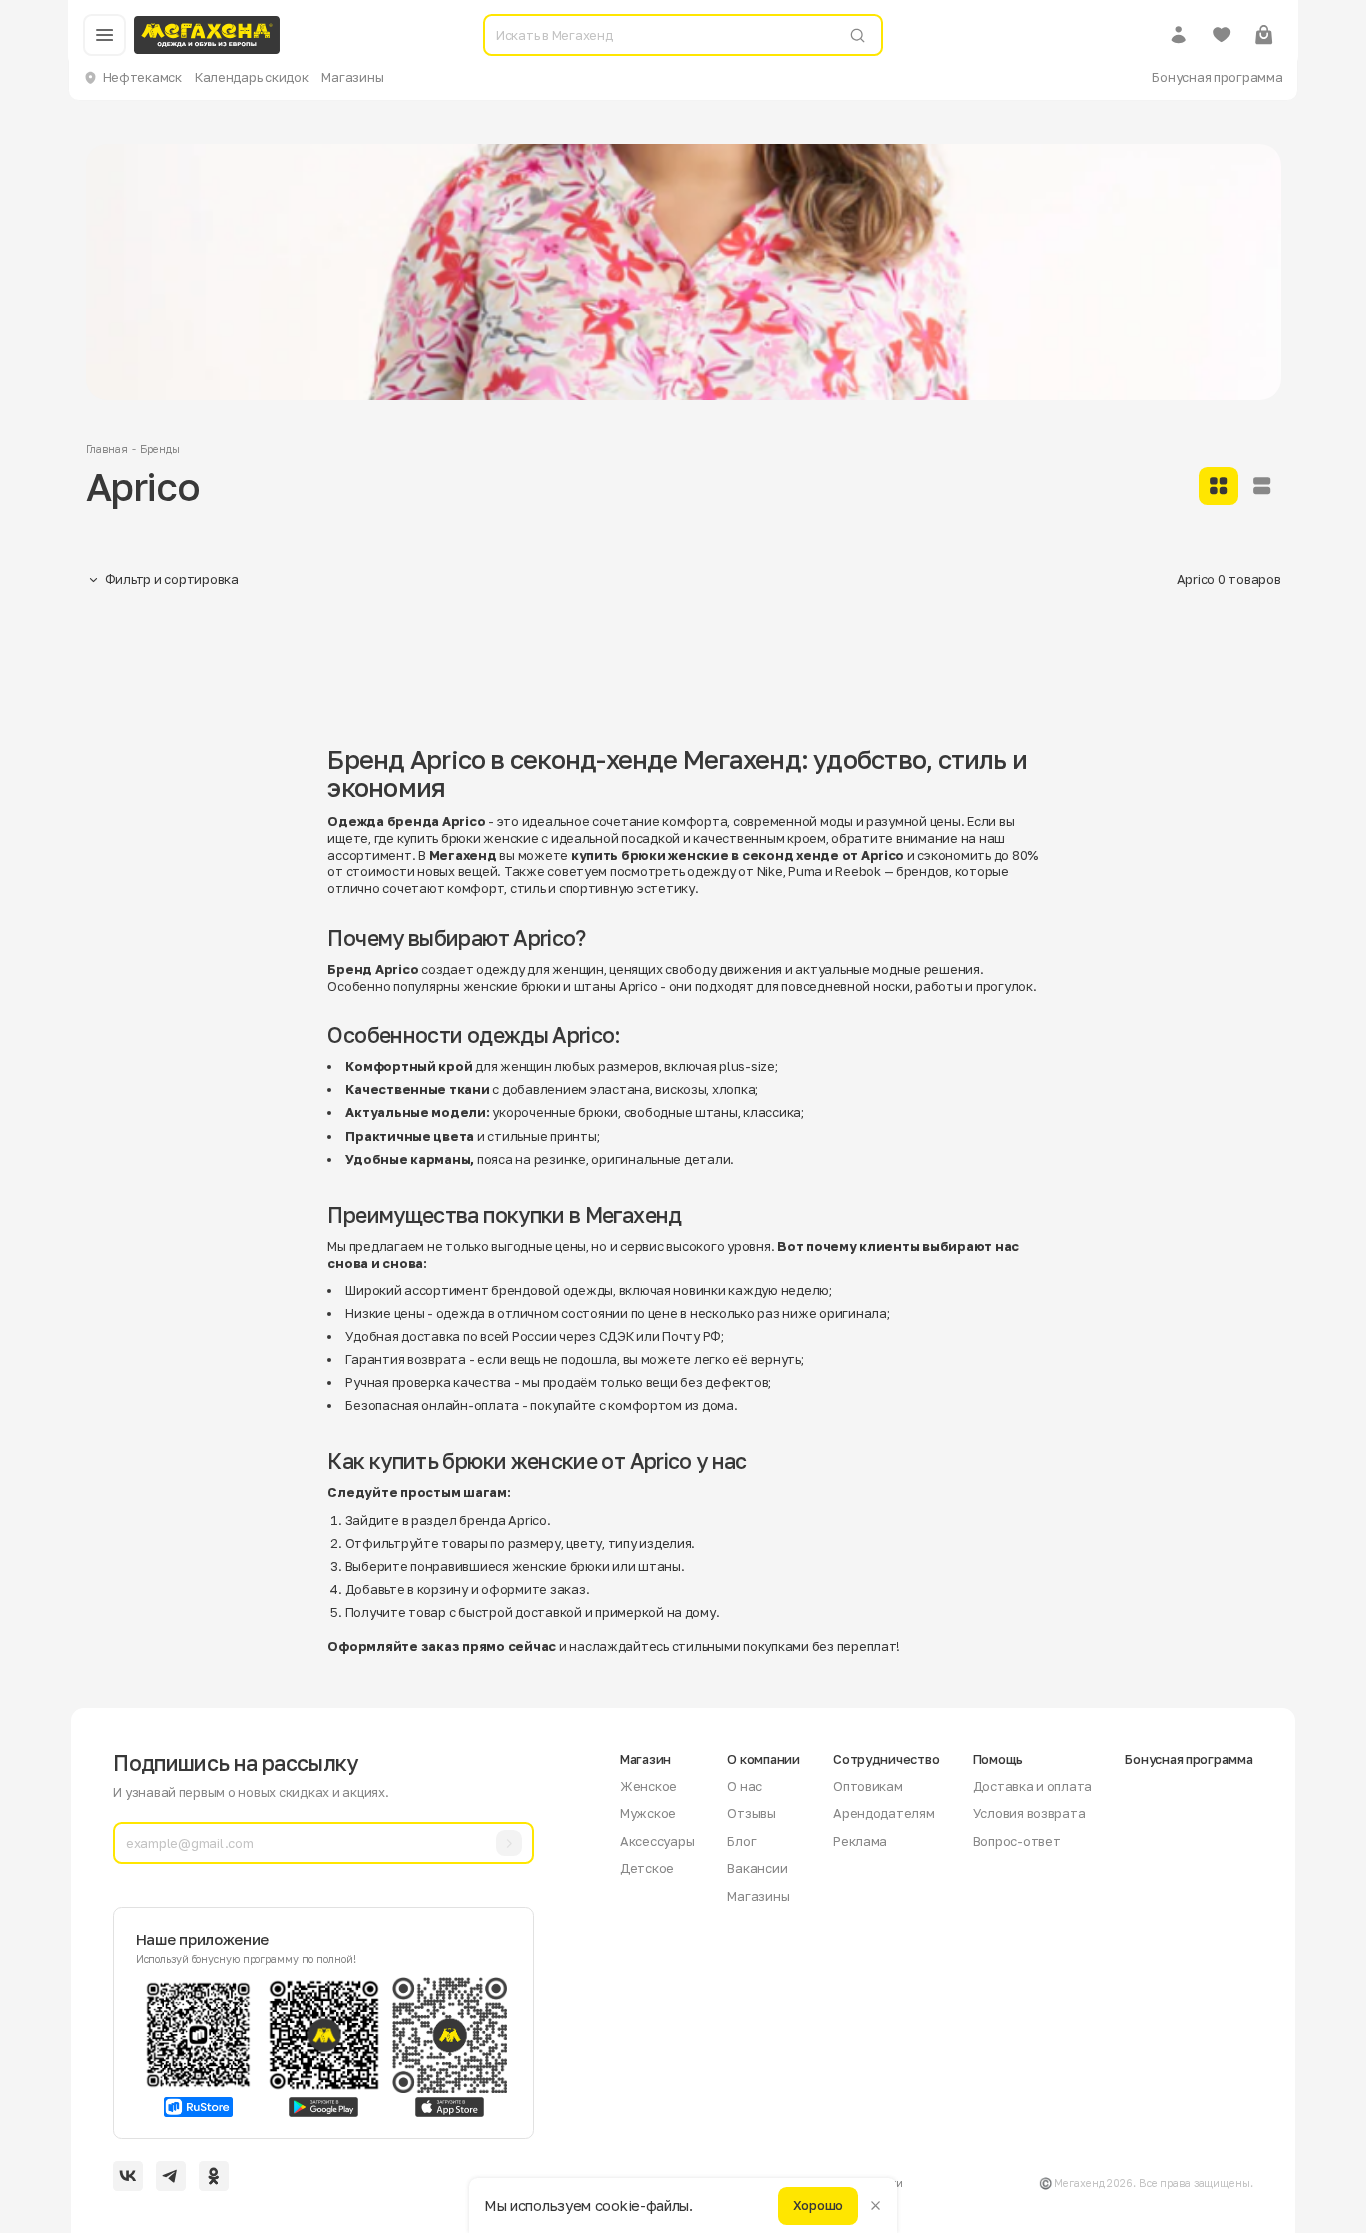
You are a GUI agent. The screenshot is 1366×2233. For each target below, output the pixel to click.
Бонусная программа (1217, 77)
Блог (741, 1841)
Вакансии (757, 1868)
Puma (805, 871)
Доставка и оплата (1033, 1786)
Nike (770, 871)
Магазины (352, 77)
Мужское (648, 1813)
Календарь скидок (252, 77)
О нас (744, 1786)
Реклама (860, 1841)
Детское (647, 1868)
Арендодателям (884, 1813)
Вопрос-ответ (1017, 1841)
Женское (648, 1786)
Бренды (159, 449)
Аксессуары (657, 1841)
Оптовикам (868, 1786)
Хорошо (818, 2205)
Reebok (857, 871)
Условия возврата (1029, 1813)
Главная (107, 449)
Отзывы (751, 1813)
